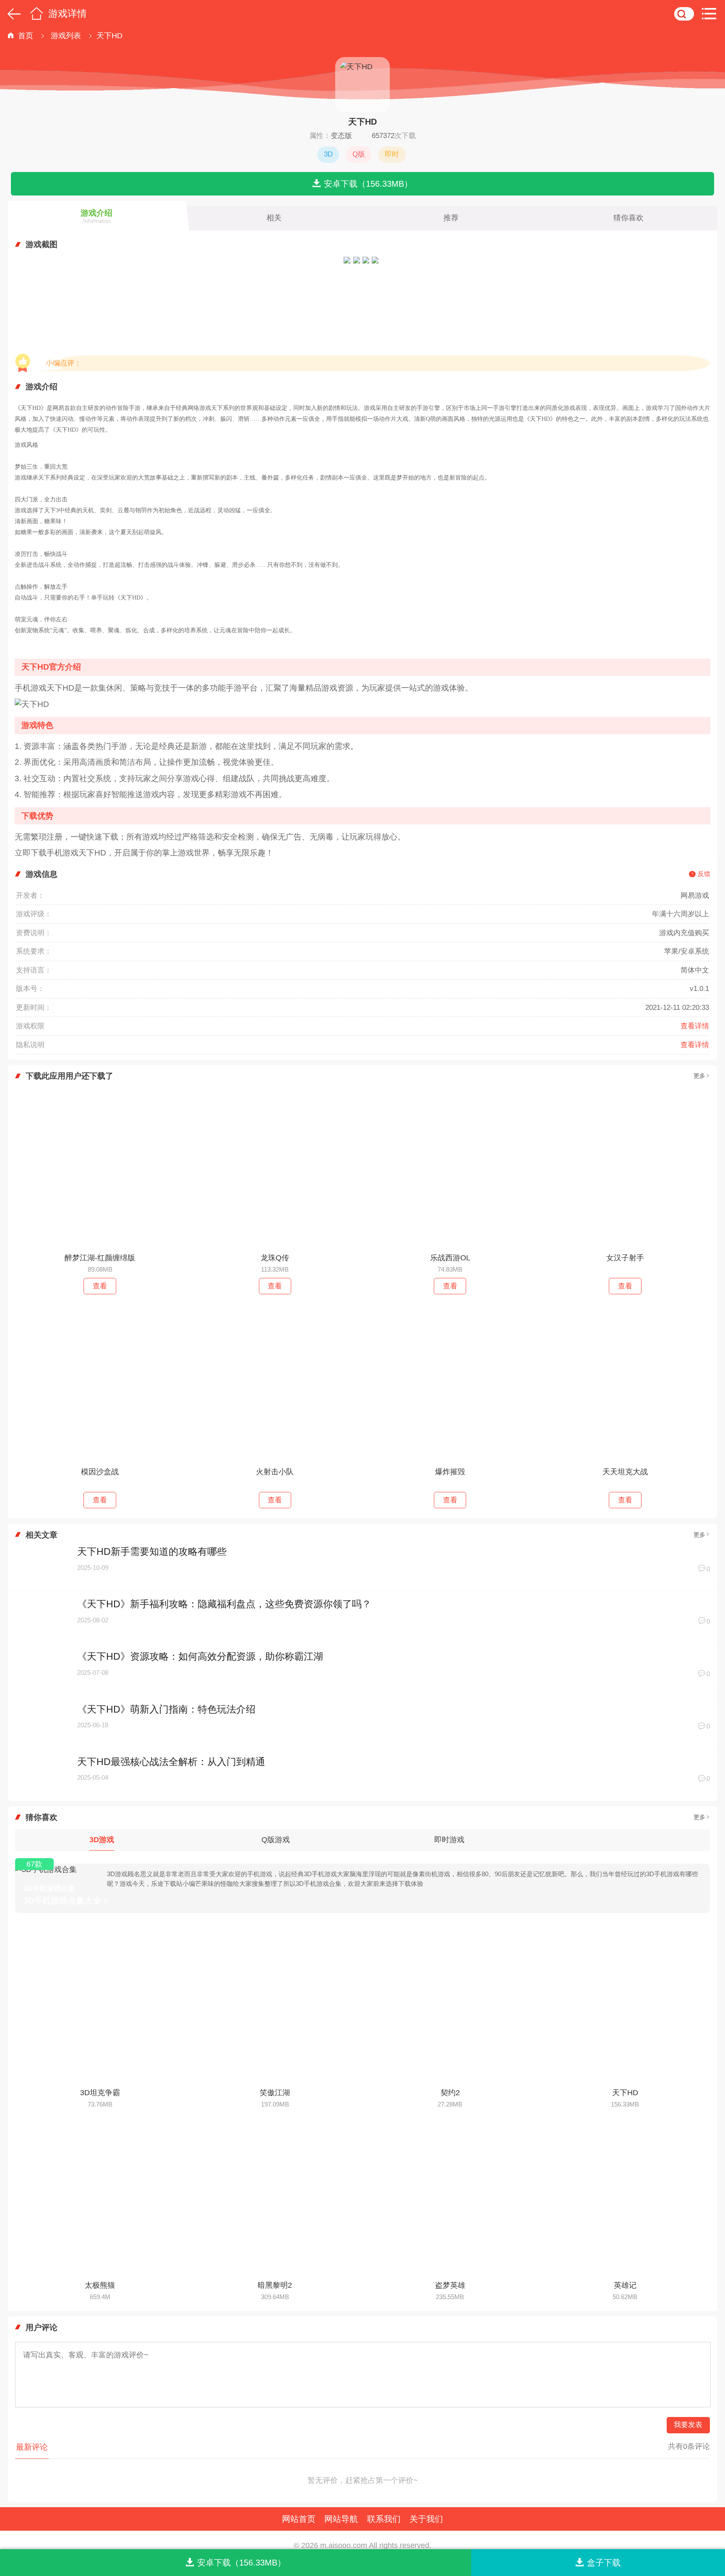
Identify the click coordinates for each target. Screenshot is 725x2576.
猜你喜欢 (629, 218)
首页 (36, 13)
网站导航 (341, 2519)
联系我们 (384, 2519)
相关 (274, 218)
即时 (392, 154)
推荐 (451, 218)
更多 (699, 1076)
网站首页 (299, 2519)
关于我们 (426, 2519)
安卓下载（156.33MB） (368, 184)
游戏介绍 (96, 216)
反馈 (704, 874)
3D (328, 154)
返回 (12, 13)
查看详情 (695, 1026)
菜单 (712, 13)
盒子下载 (604, 2562)
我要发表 (688, 2425)
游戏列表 (66, 36)
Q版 (359, 154)
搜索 (684, 13)
